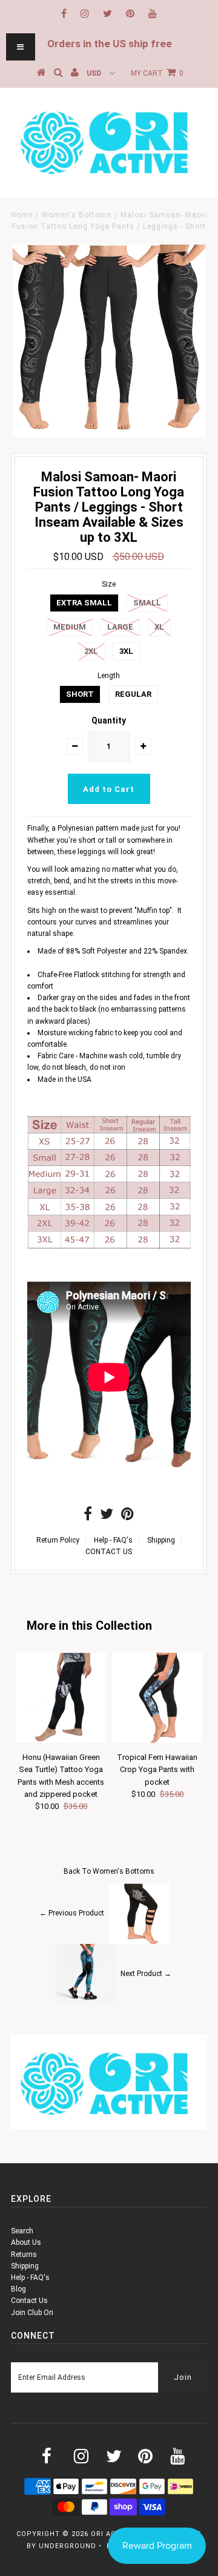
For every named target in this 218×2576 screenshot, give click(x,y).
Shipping (161, 1540)
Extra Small (84, 603)
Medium (70, 627)
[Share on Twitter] (107, 1517)
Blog (18, 2289)
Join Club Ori (32, 2313)
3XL (126, 651)
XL (159, 627)
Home (22, 215)
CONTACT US (109, 1552)
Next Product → (146, 1974)
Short (80, 694)
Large (120, 627)
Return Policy (58, 1540)
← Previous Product (72, 1913)
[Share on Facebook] (88, 1517)
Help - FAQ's (113, 1540)
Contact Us (29, 2301)
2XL (91, 651)
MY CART (157, 73)
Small (147, 603)
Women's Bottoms (77, 215)
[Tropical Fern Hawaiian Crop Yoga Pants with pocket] (157, 1741)
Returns (24, 2255)
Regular (133, 694)
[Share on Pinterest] (127, 1517)
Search (22, 2231)
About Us (26, 2242)
